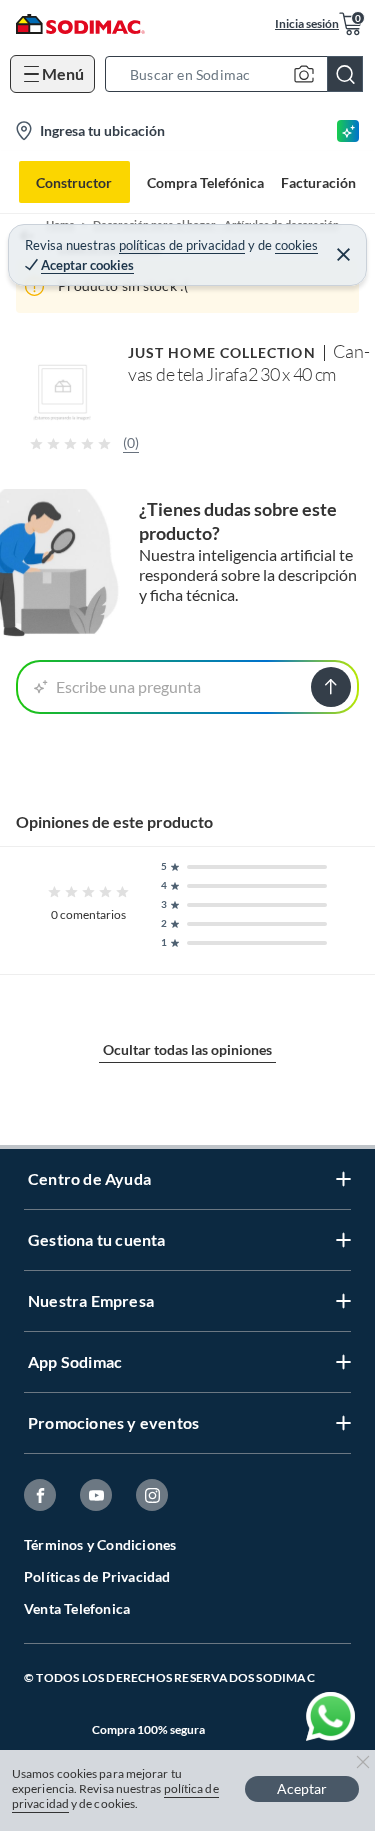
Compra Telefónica (205, 182)
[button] (240, 74)
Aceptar (302, 1788)
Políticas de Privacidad (97, 1576)
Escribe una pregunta (128, 686)
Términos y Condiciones (100, 1544)
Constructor (74, 182)
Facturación (318, 182)
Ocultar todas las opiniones (187, 1049)
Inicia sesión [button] (307, 23)
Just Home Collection (222, 352)
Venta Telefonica (77, 1608)
